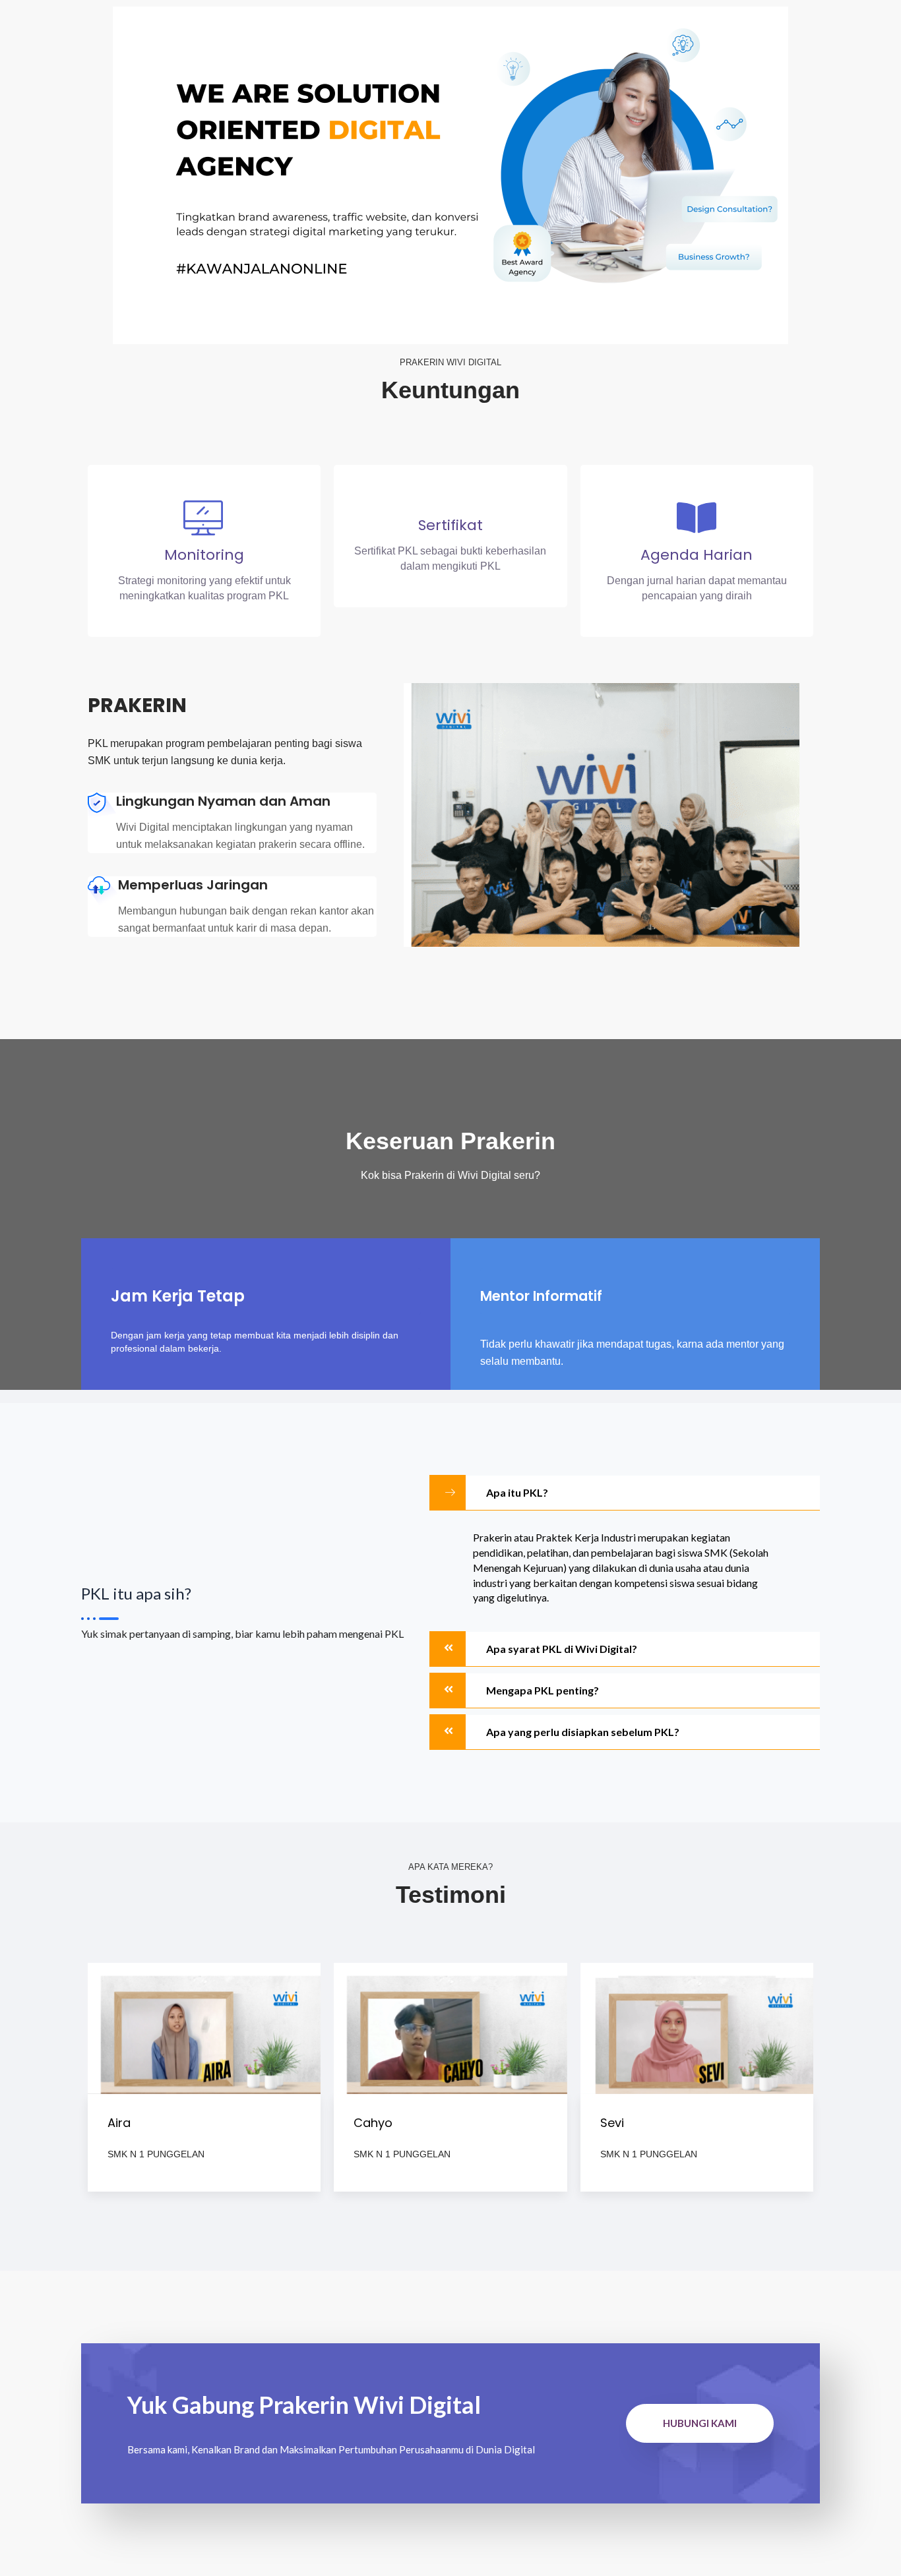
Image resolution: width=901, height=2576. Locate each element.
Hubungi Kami (700, 2423)
